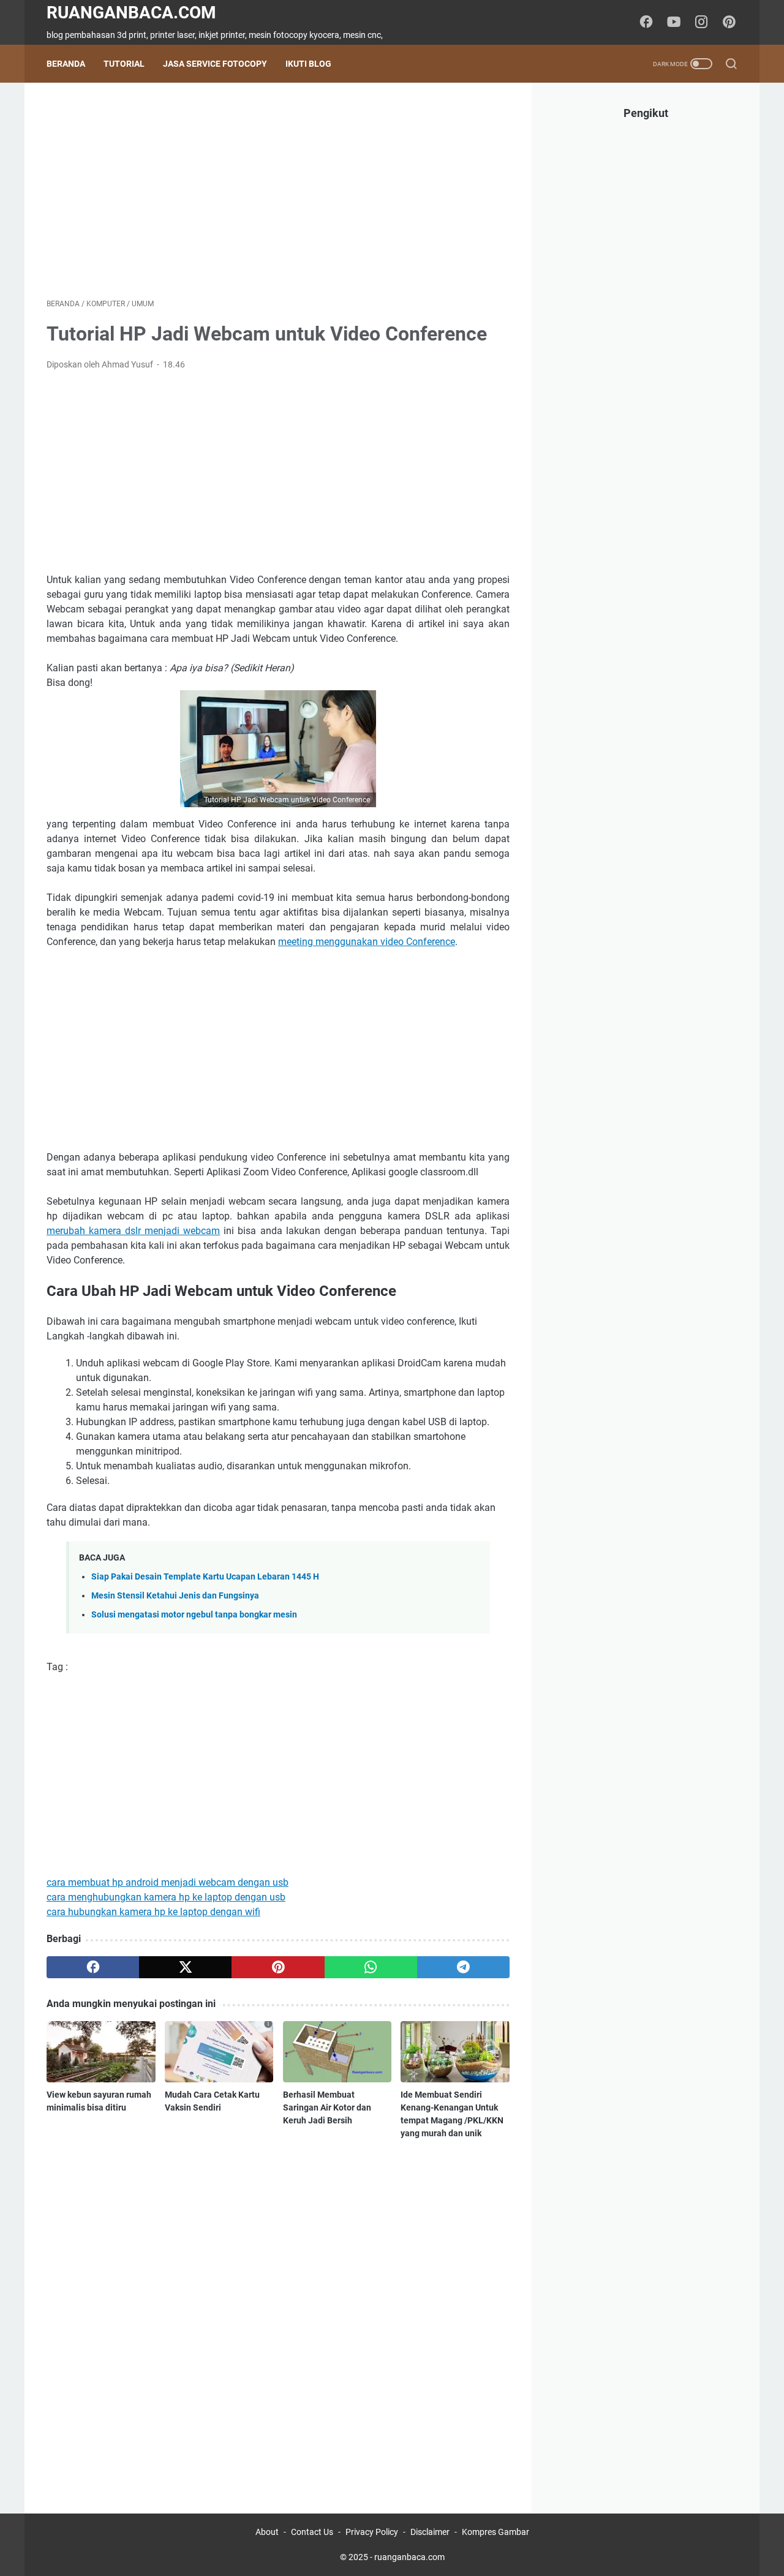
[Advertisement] (278, 190)
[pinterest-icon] (729, 23)
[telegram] (463, 1967)
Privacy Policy (372, 2532)
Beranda (66, 64)
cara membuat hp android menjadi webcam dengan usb (168, 1882)
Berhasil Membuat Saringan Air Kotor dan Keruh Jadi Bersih (327, 2107)
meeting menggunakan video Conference (367, 942)
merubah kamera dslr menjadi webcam (133, 1231)
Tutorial (124, 64)
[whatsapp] (371, 1967)
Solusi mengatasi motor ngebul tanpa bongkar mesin (194, 1615)
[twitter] (185, 1967)
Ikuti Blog (308, 64)
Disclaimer (430, 2532)
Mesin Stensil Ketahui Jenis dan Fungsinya (175, 1596)
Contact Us (312, 2532)
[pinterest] (278, 1967)
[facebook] (93, 1967)
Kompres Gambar (496, 2532)
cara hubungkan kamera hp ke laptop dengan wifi (153, 1912)
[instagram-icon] (701, 23)
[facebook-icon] (646, 23)
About (267, 2532)
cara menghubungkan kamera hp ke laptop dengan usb (166, 1897)
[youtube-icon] (674, 23)
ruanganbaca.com (131, 13)
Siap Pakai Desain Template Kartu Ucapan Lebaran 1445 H (205, 1577)
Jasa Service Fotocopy (215, 64)
